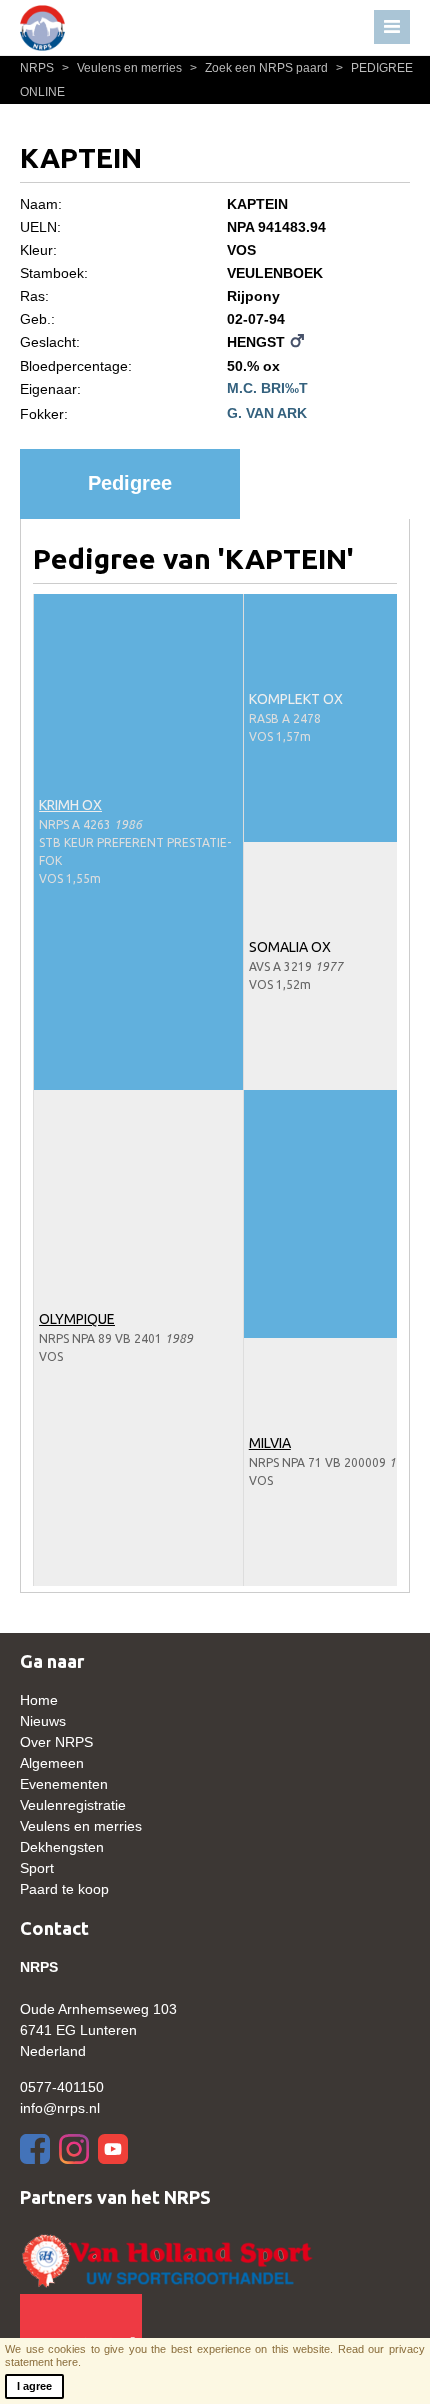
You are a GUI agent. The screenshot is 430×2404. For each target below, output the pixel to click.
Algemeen (52, 1763)
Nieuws (43, 1721)
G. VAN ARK (267, 413)
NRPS (38, 68)
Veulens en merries (123, 68)
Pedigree (130, 483)
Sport (37, 1868)
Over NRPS (56, 1742)
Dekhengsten (62, 1847)
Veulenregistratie (73, 1805)
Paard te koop (64, 1889)
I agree (34, 2386)
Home (39, 1700)
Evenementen (64, 1784)
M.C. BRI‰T (267, 388)
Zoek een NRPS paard (260, 68)
